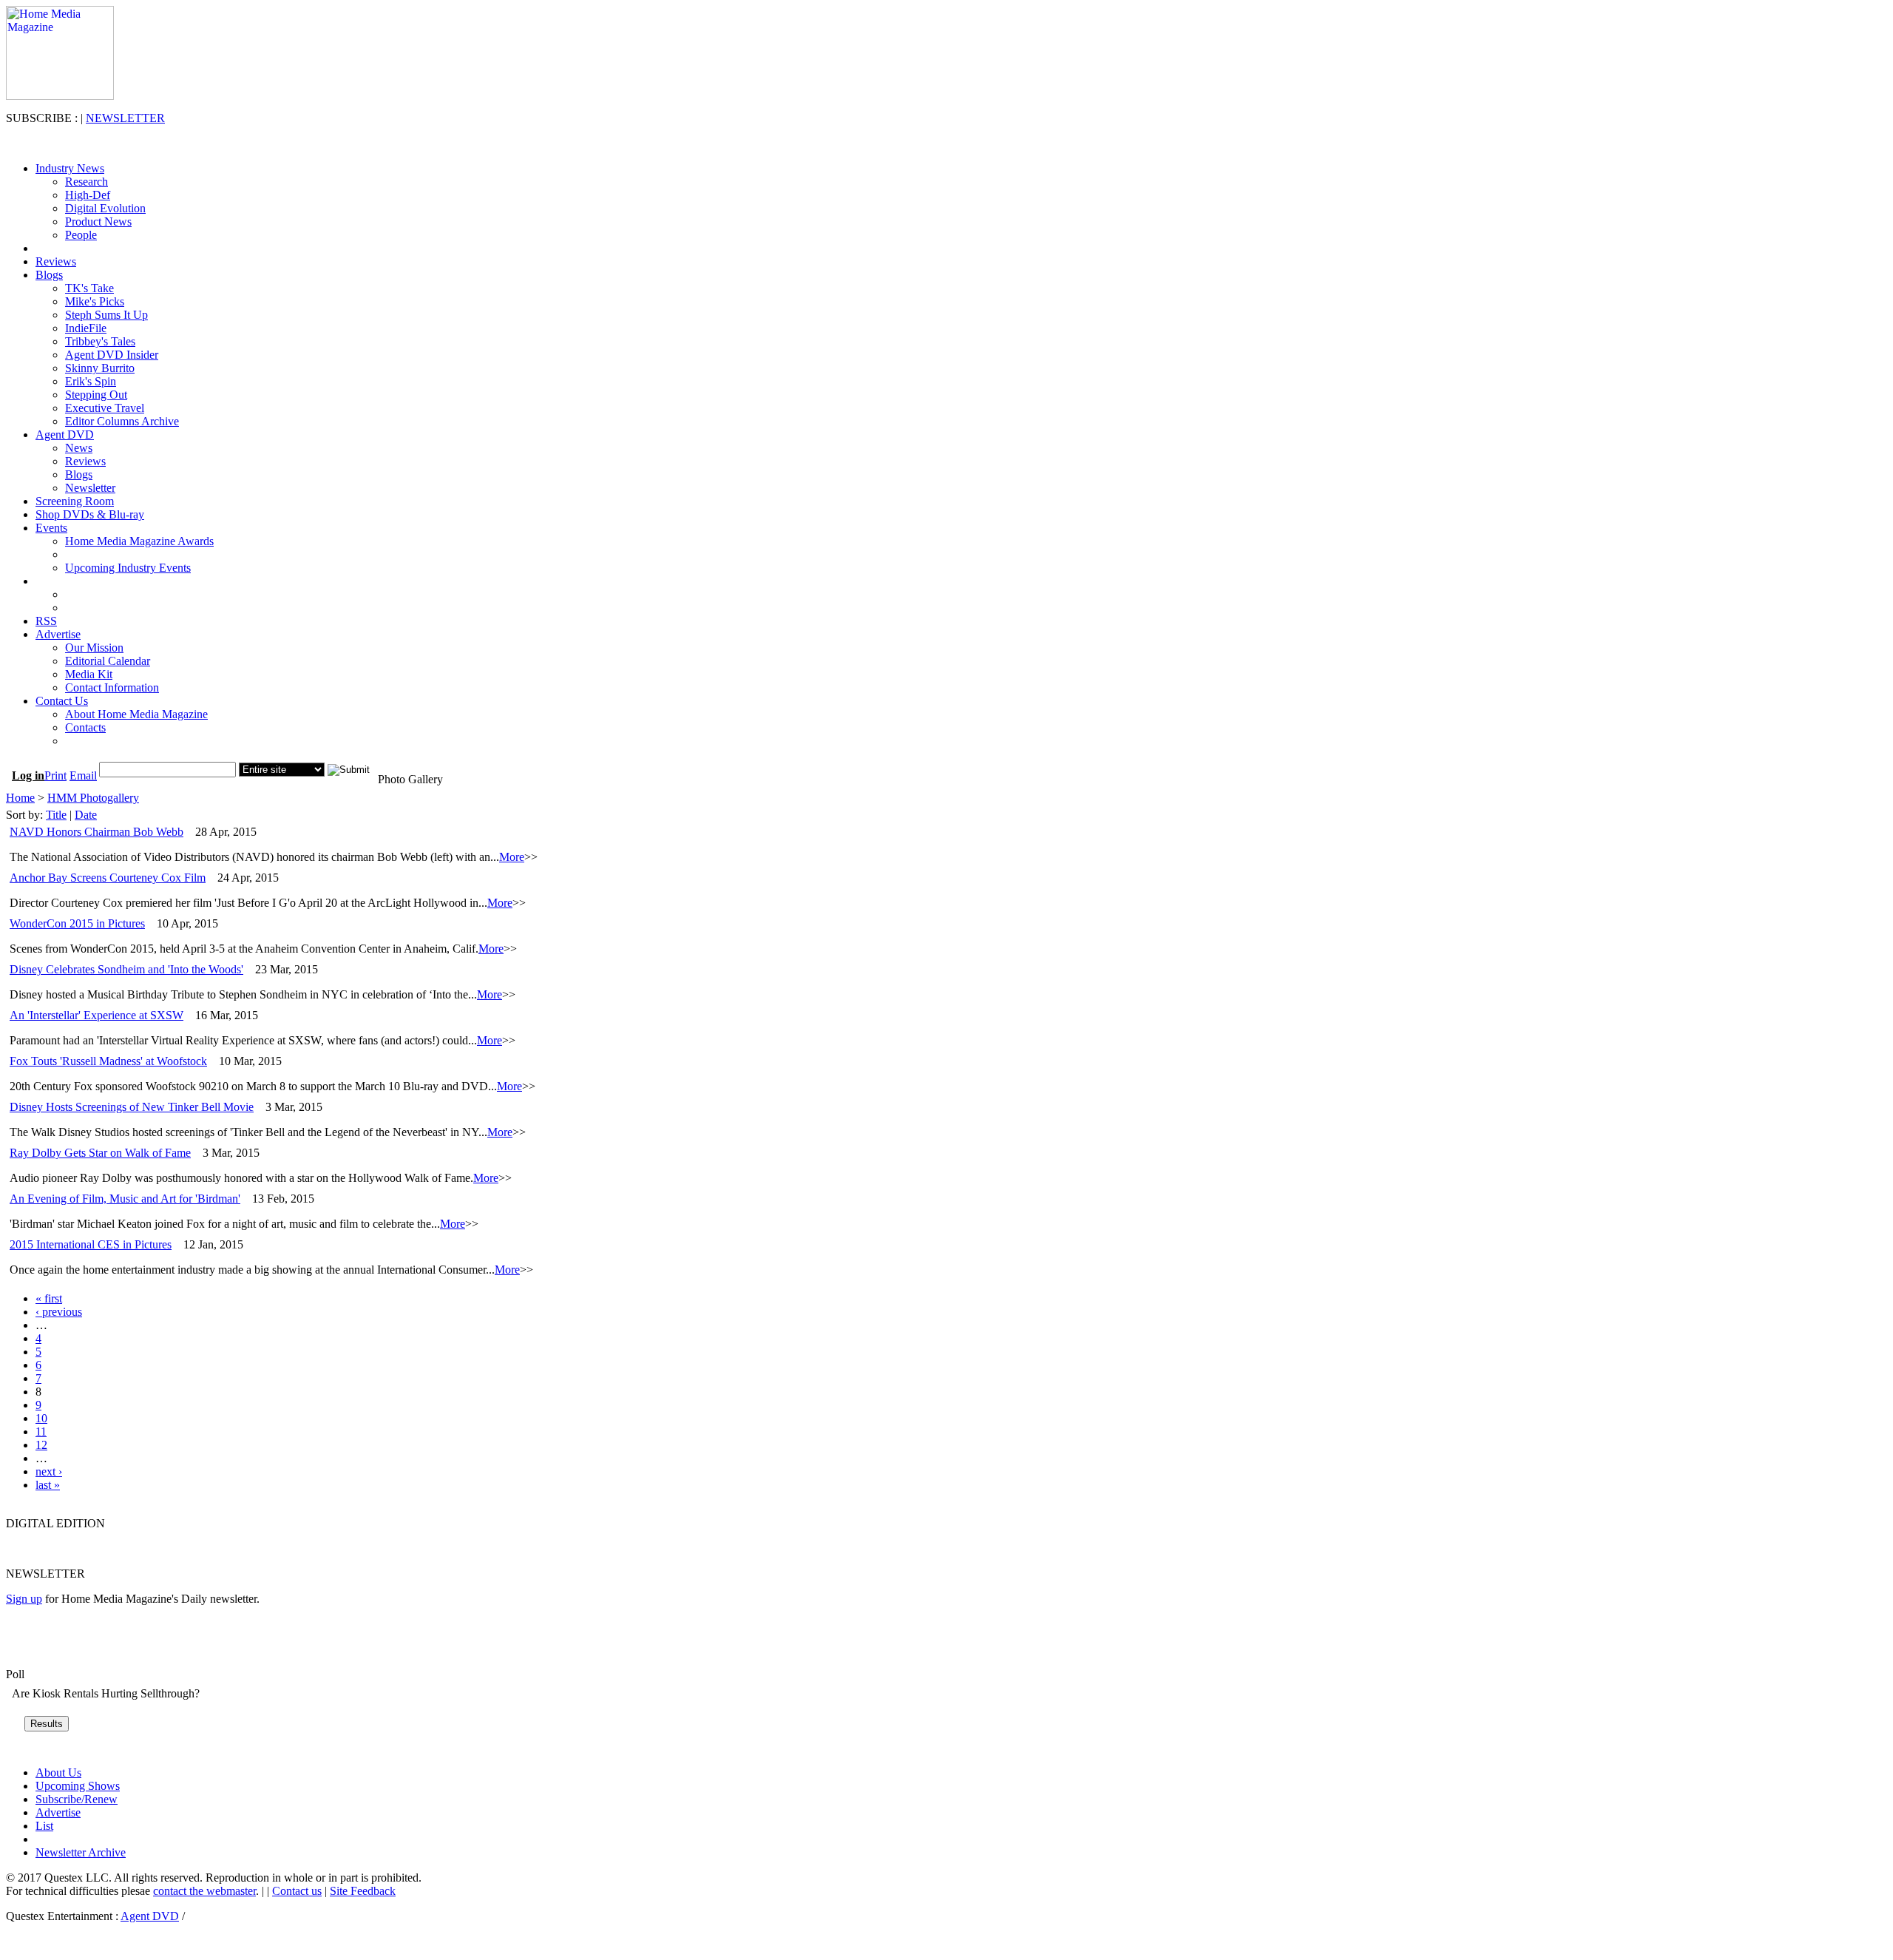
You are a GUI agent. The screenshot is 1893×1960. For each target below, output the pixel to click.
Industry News (70, 168)
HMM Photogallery (93, 798)
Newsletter (90, 488)
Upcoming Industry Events (128, 568)
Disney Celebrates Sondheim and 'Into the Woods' (126, 969)
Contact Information (112, 687)
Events (51, 528)
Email (83, 775)
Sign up (24, 1599)
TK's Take (89, 288)
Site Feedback (363, 1891)
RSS (46, 621)
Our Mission (94, 648)
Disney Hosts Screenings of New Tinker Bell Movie (132, 1107)
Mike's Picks (95, 301)
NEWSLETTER (125, 118)
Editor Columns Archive (122, 421)
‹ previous (59, 1312)
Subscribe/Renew (77, 1799)
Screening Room (75, 501)
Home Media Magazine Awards (139, 541)
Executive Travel (105, 408)
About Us (58, 1773)
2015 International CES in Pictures (91, 1244)
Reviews (56, 261)
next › (49, 1471)
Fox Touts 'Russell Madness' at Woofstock (108, 1061)
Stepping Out (96, 395)
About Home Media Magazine (136, 714)
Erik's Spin (91, 381)
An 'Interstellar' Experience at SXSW (96, 1015)
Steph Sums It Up (106, 315)
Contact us (297, 1891)
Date (86, 815)
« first (49, 1298)
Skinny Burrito (100, 368)
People (81, 235)
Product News (98, 222)
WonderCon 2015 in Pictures (77, 923)
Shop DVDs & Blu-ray (90, 514)
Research (87, 182)
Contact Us (62, 701)
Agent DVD (65, 435)
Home (20, 798)
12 (41, 1445)
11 (41, 1432)
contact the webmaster (204, 1891)
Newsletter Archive (81, 1852)
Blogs (49, 275)
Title (56, 815)
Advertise (58, 634)
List (44, 1826)
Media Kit (89, 674)
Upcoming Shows (78, 1786)
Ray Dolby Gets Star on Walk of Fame (100, 1153)
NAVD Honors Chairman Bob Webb (96, 832)
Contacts (85, 727)
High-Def (88, 195)
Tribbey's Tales (100, 341)
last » (48, 1485)
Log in (28, 775)
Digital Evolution (105, 208)
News (79, 448)
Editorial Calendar (108, 661)
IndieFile (86, 328)
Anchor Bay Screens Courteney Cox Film (108, 878)
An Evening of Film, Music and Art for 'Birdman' (125, 1199)
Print (55, 775)
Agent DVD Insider (112, 355)
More (512, 857)
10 (41, 1418)
